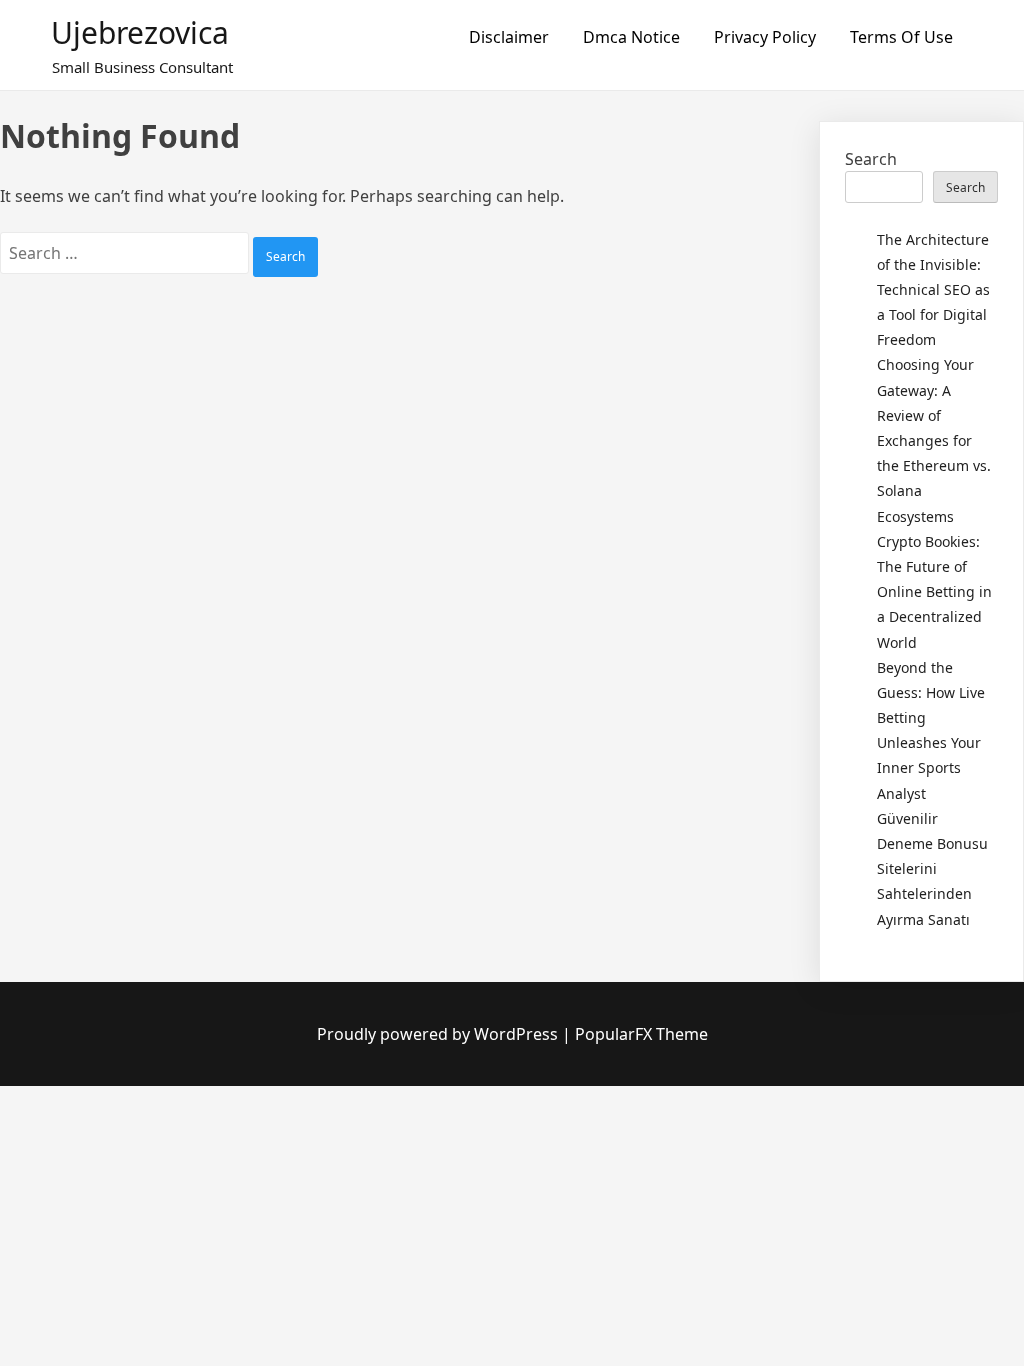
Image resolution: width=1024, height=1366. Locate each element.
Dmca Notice (631, 37)
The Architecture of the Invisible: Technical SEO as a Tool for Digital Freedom (933, 290)
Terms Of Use (901, 37)
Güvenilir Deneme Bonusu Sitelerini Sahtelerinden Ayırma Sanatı (932, 869)
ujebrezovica (140, 32)
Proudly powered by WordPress (439, 1034)
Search (871, 159)
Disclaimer (509, 37)
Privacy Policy (765, 37)
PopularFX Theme (641, 1034)
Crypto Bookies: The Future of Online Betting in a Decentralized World (934, 592)
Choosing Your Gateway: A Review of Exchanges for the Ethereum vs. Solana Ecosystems (934, 440)
